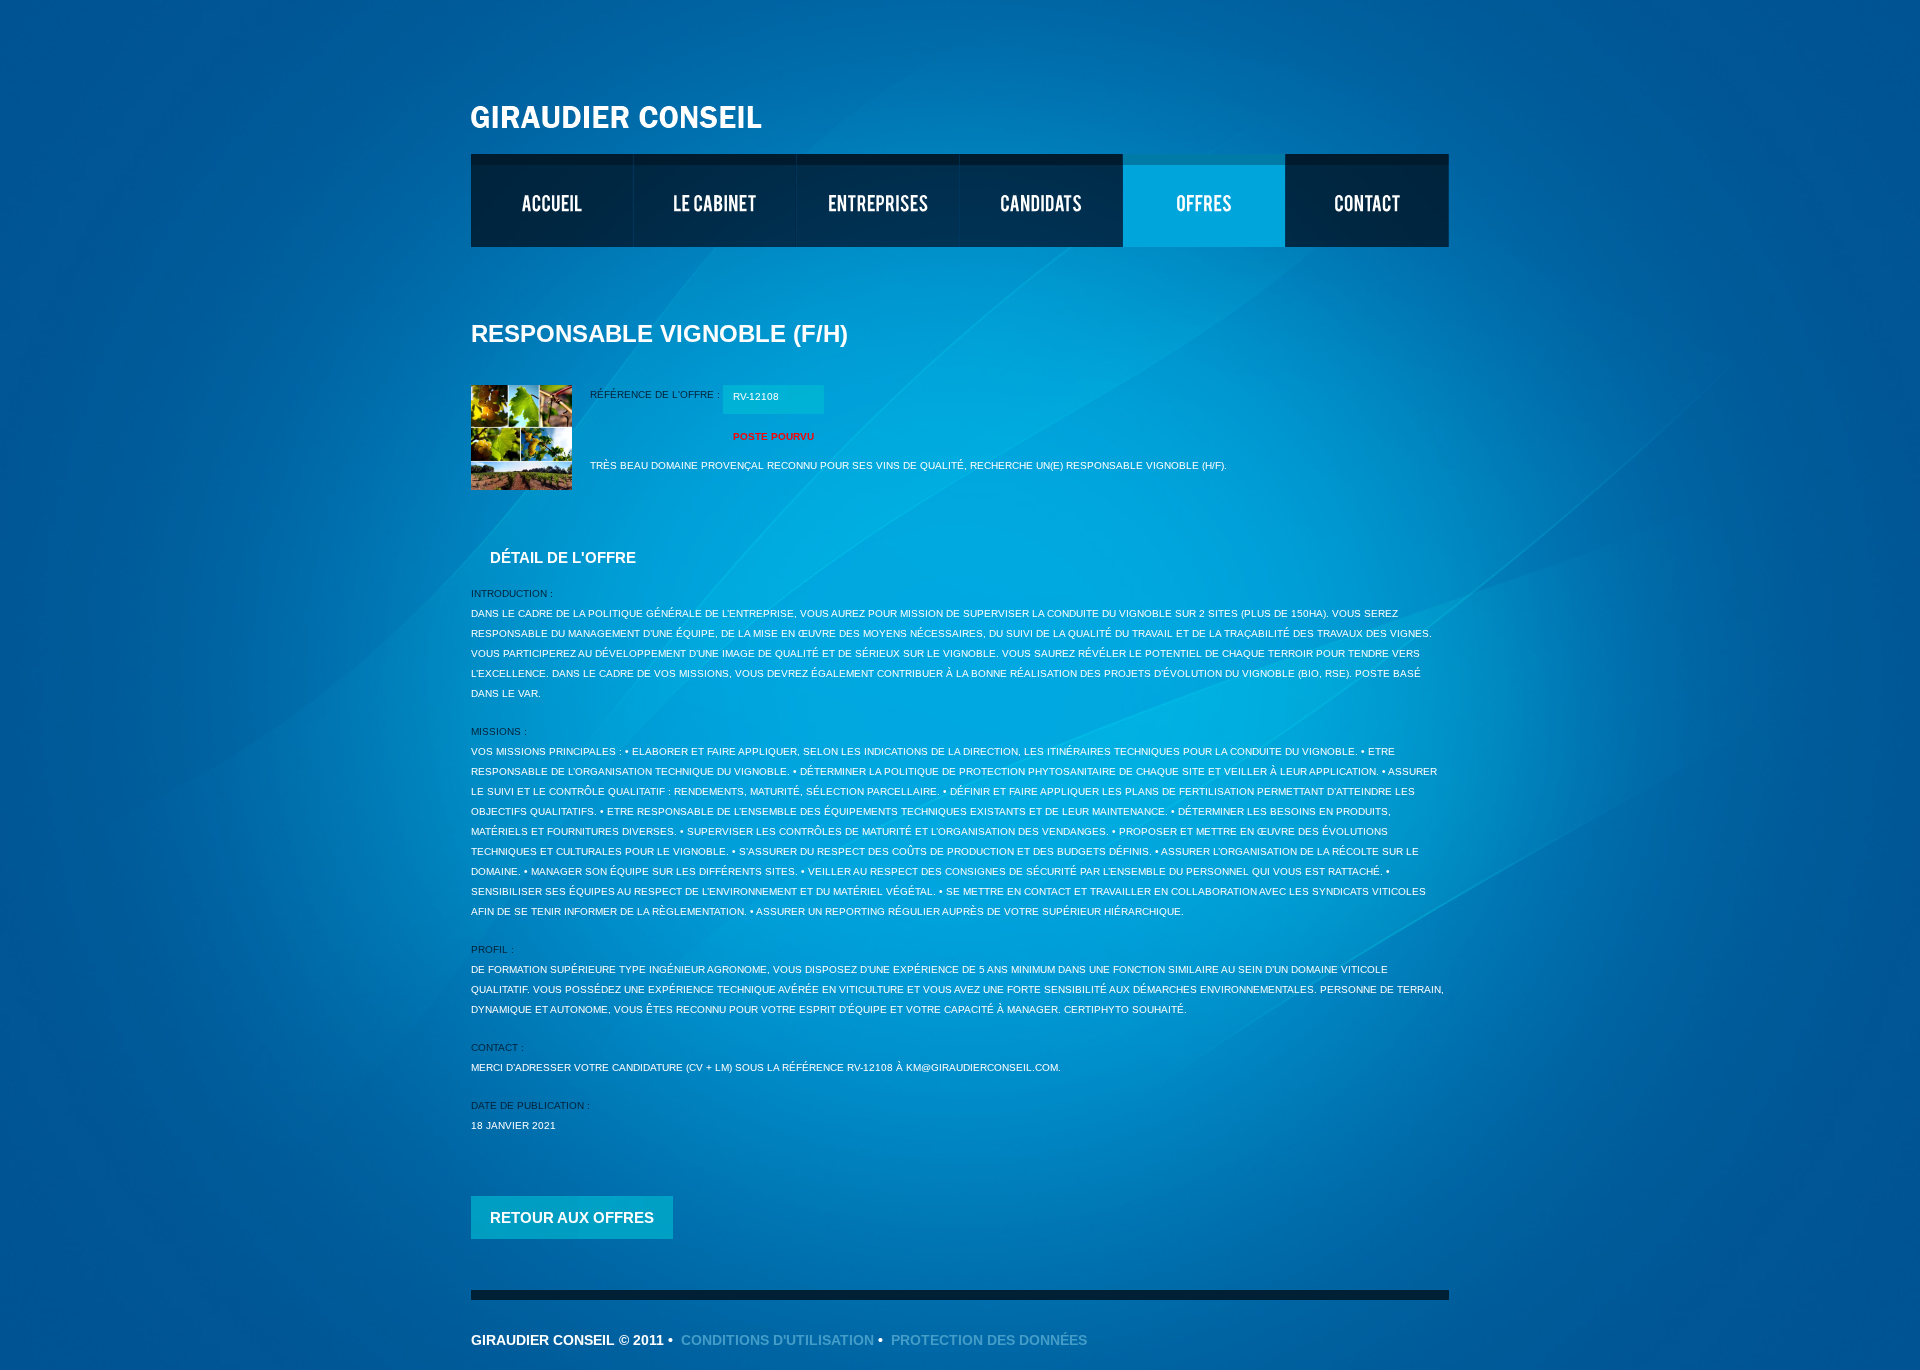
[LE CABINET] (715, 200)
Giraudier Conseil (619, 109)
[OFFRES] (1204, 200)
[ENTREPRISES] (878, 200)
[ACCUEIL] (552, 200)
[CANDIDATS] (1041, 200)
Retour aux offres (572, 1217)
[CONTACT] (1367, 200)
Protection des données (989, 1340)
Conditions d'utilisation (777, 1340)
